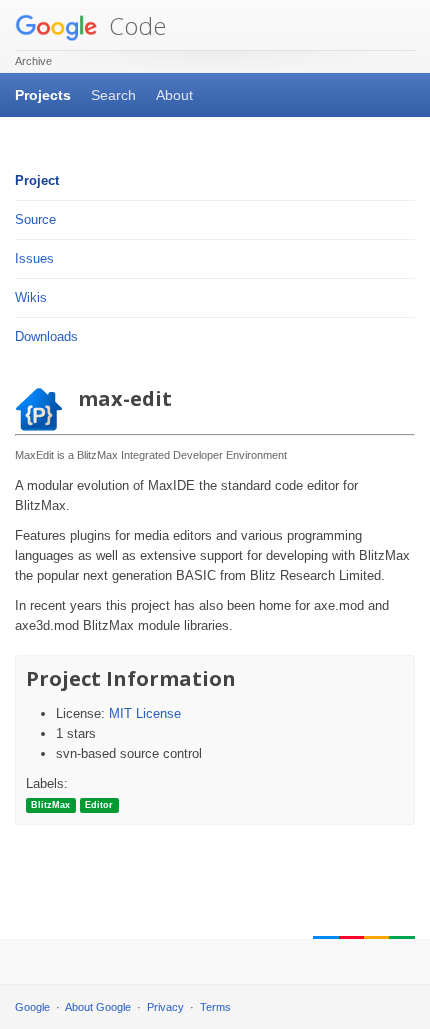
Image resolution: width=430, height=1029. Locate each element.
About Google (98, 1007)
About (174, 95)
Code (134, 25)
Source (35, 219)
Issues (34, 258)
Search (113, 95)
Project (37, 180)
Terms (215, 1007)
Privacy (165, 1007)
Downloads (46, 336)
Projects (43, 95)
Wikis (31, 297)
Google (32, 1007)
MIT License (145, 713)
